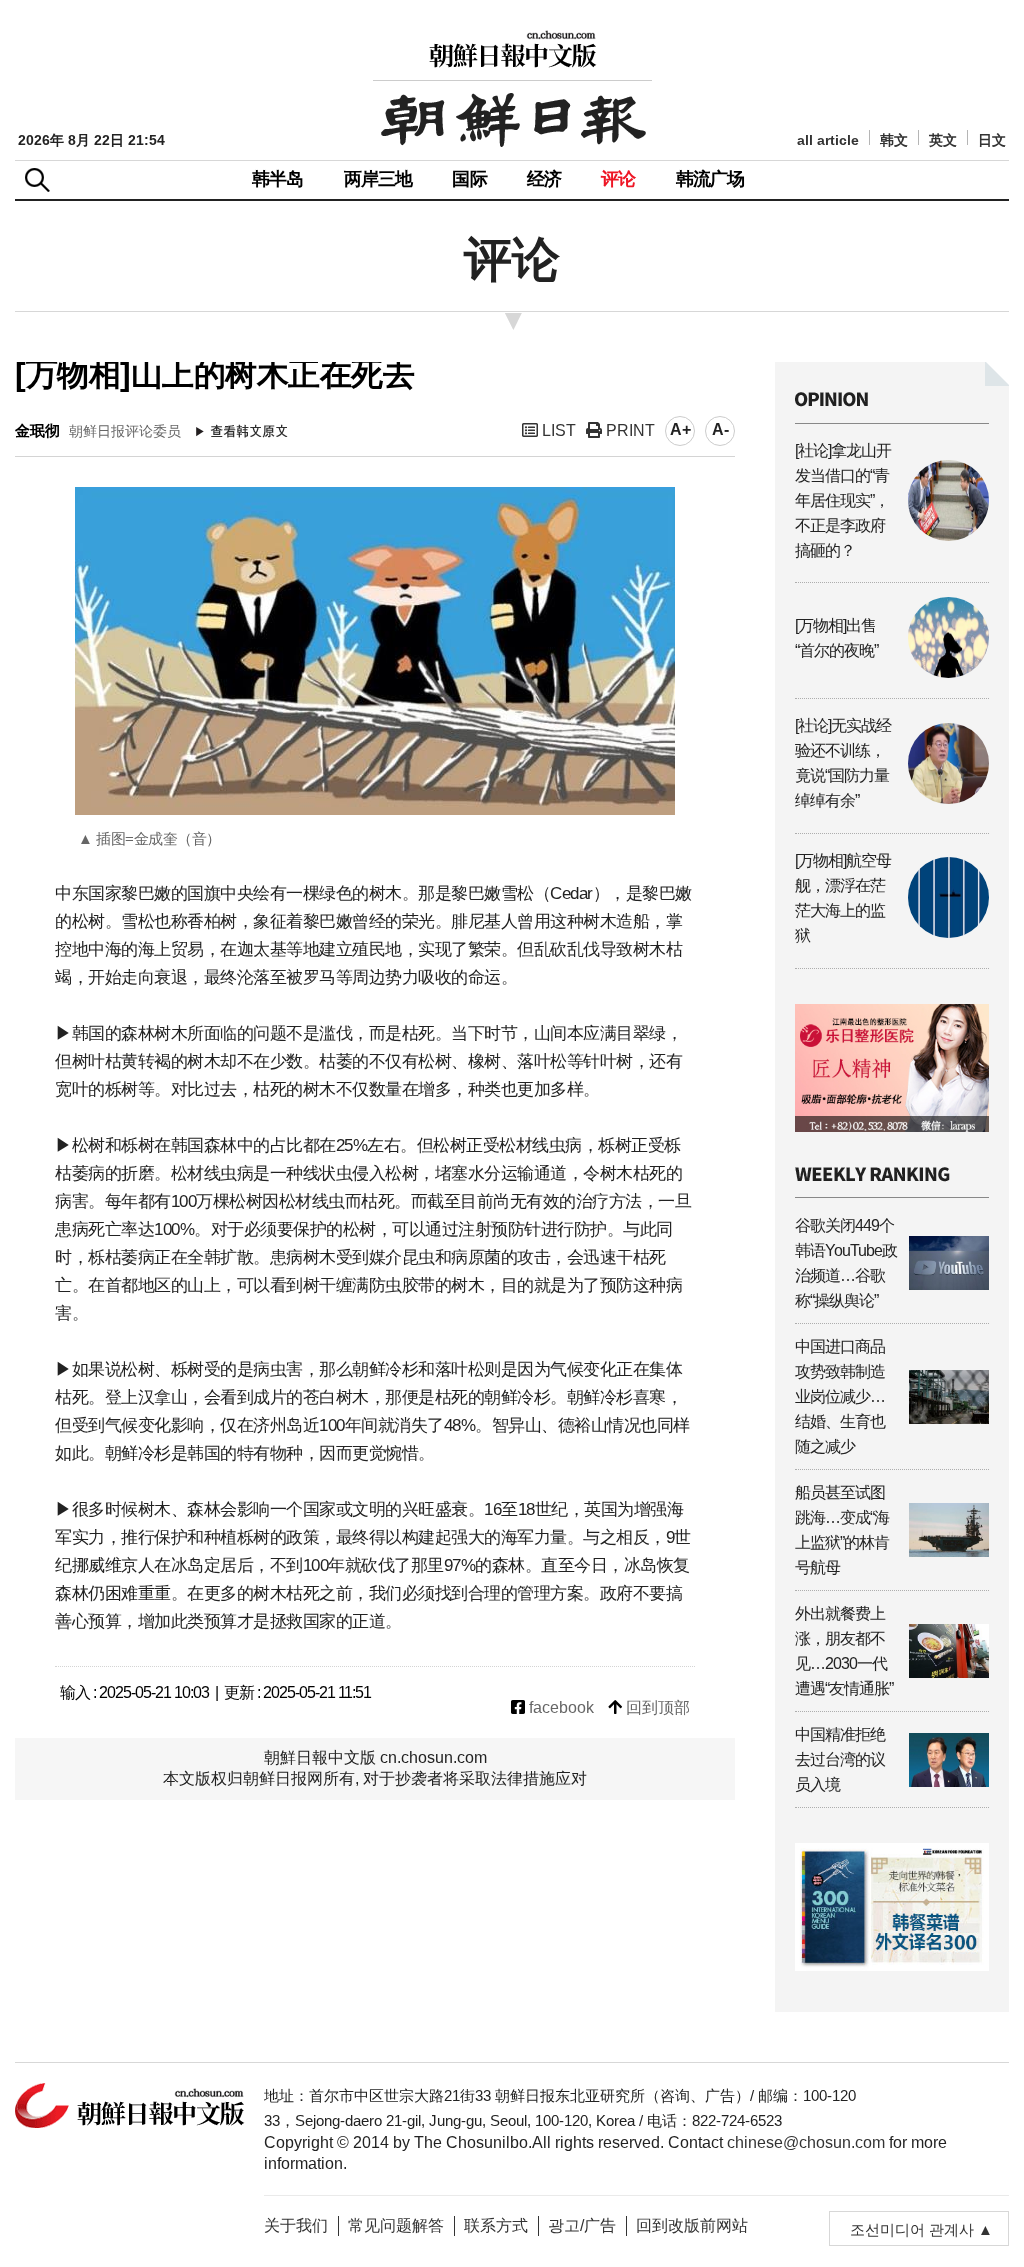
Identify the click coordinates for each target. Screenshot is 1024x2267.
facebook (559, 1707)
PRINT (628, 430)
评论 (618, 179)
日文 (992, 140)
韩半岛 (278, 179)
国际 (469, 179)
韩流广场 (710, 179)
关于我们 (296, 2225)
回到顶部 (656, 1707)
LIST (557, 430)
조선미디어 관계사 (912, 2229)
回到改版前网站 (692, 2225)
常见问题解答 (396, 2225)
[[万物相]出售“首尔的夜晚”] (892, 672)
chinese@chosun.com (806, 2142)
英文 (943, 140)
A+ (680, 429)
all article (828, 140)
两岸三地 (378, 179)
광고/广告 (582, 2225)
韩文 (894, 140)
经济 (544, 179)
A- (720, 429)
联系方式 (496, 2225)
